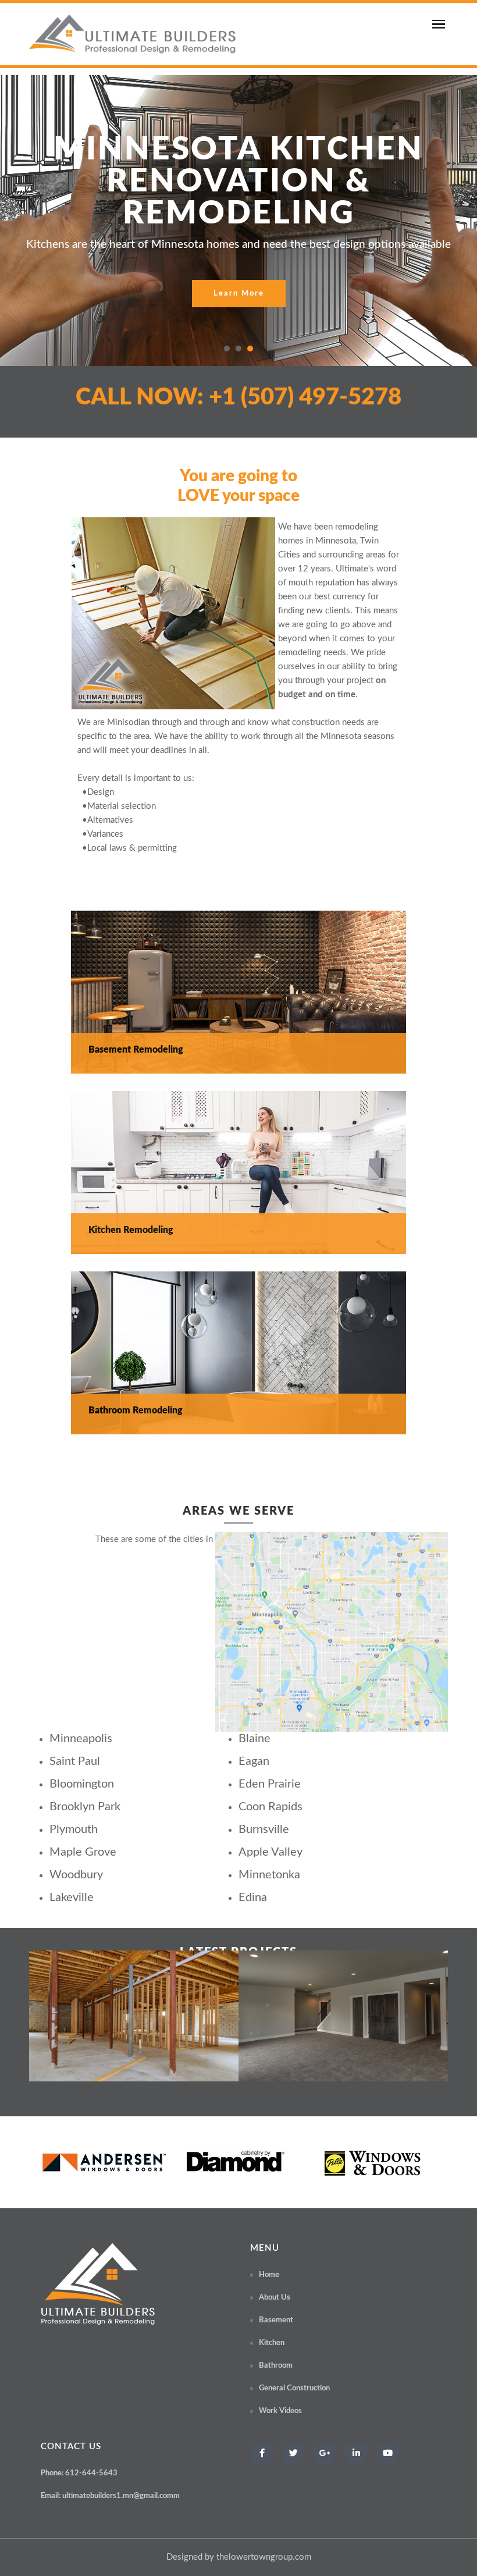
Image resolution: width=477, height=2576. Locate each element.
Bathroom (276, 2366)
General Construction (294, 2388)
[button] (436, 24)
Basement (276, 2320)
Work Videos (280, 2411)
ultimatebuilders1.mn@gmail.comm (121, 2496)
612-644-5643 (91, 2473)
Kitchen (272, 2343)
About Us (275, 2298)
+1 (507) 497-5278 (305, 397)
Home (269, 2275)
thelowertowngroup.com (264, 2557)
